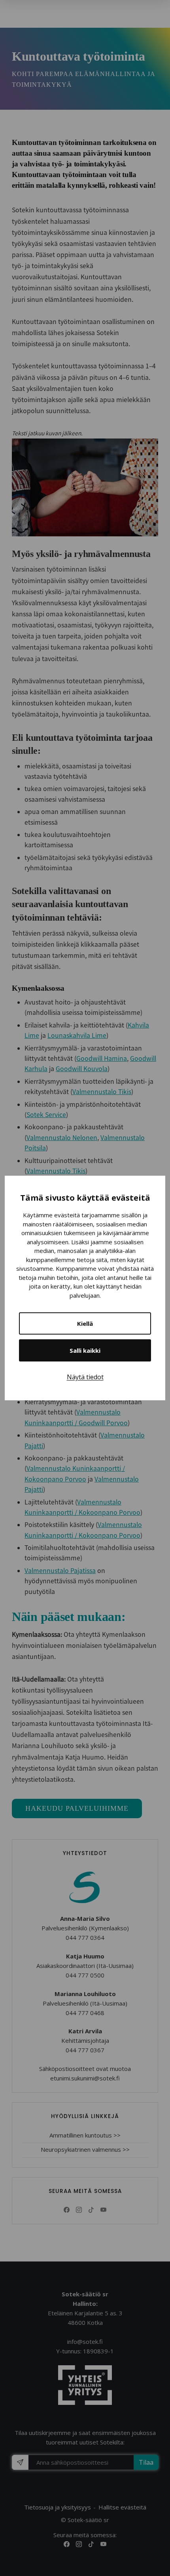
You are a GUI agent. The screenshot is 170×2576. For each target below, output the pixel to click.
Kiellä (85, 1323)
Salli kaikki (85, 1350)
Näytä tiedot (85, 1377)
